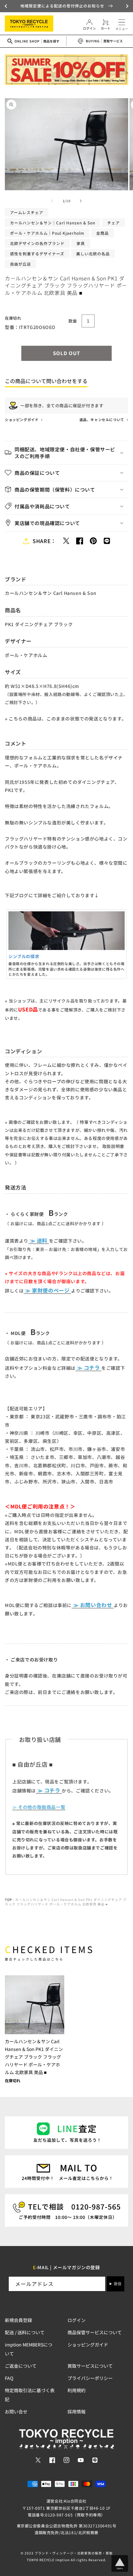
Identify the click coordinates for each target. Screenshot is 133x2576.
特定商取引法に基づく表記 (30, 2395)
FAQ (9, 2378)
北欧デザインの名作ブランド (37, 243)
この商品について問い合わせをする (46, 381)
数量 (73, 321)
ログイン (77, 2320)
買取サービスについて (90, 2366)
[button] (6, 6)
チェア (113, 223)
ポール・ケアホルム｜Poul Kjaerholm (47, 233)
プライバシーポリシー (90, 2378)
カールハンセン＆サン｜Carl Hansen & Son (53, 223)
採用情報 (77, 2411)
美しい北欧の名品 (93, 254)
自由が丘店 (20, 264)
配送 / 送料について (25, 2332)
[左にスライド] (52, 201)
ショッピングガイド (22, 419)
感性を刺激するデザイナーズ (37, 254)
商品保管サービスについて (95, 2332)
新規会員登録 (18, 2320)
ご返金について (21, 2366)
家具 (81, 243)
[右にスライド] (81, 201)
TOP (8, 1899)
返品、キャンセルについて (102, 419)
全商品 (102, 233)
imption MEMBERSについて (29, 2349)
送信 (118, 2284)
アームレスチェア (27, 212)
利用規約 (77, 2390)
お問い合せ (16, 2411)
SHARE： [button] (44, 541)
